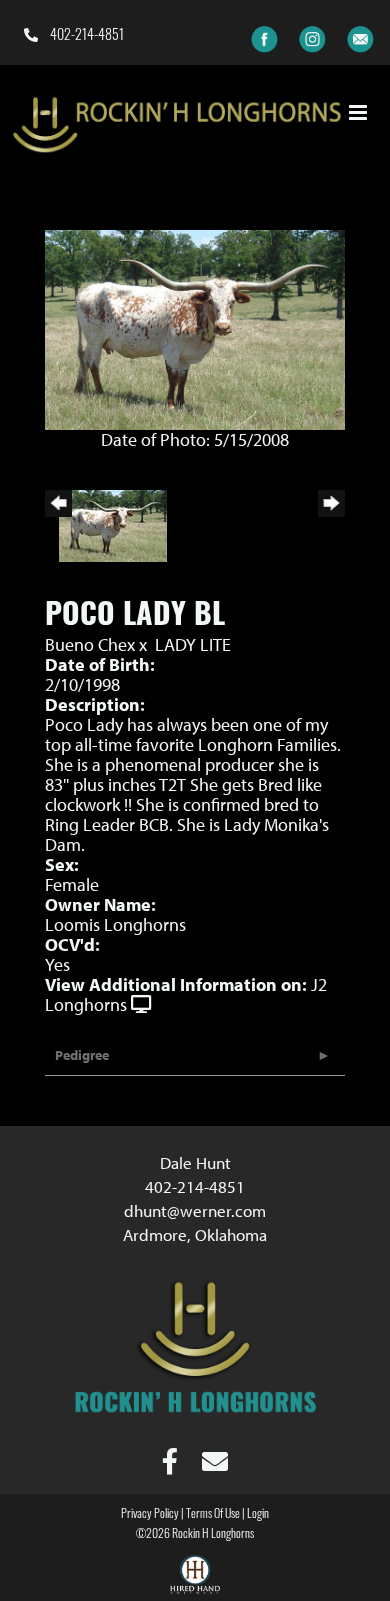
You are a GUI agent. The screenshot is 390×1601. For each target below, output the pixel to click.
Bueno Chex (90, 644)
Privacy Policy (150, 1515)
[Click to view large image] (195, 327)
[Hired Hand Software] (195, 1577)
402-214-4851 (85, 36)
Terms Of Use (213, 1515)
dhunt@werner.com (195, 1210)
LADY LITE (193, 644)
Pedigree (82, 1055)
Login (258, 1515)
